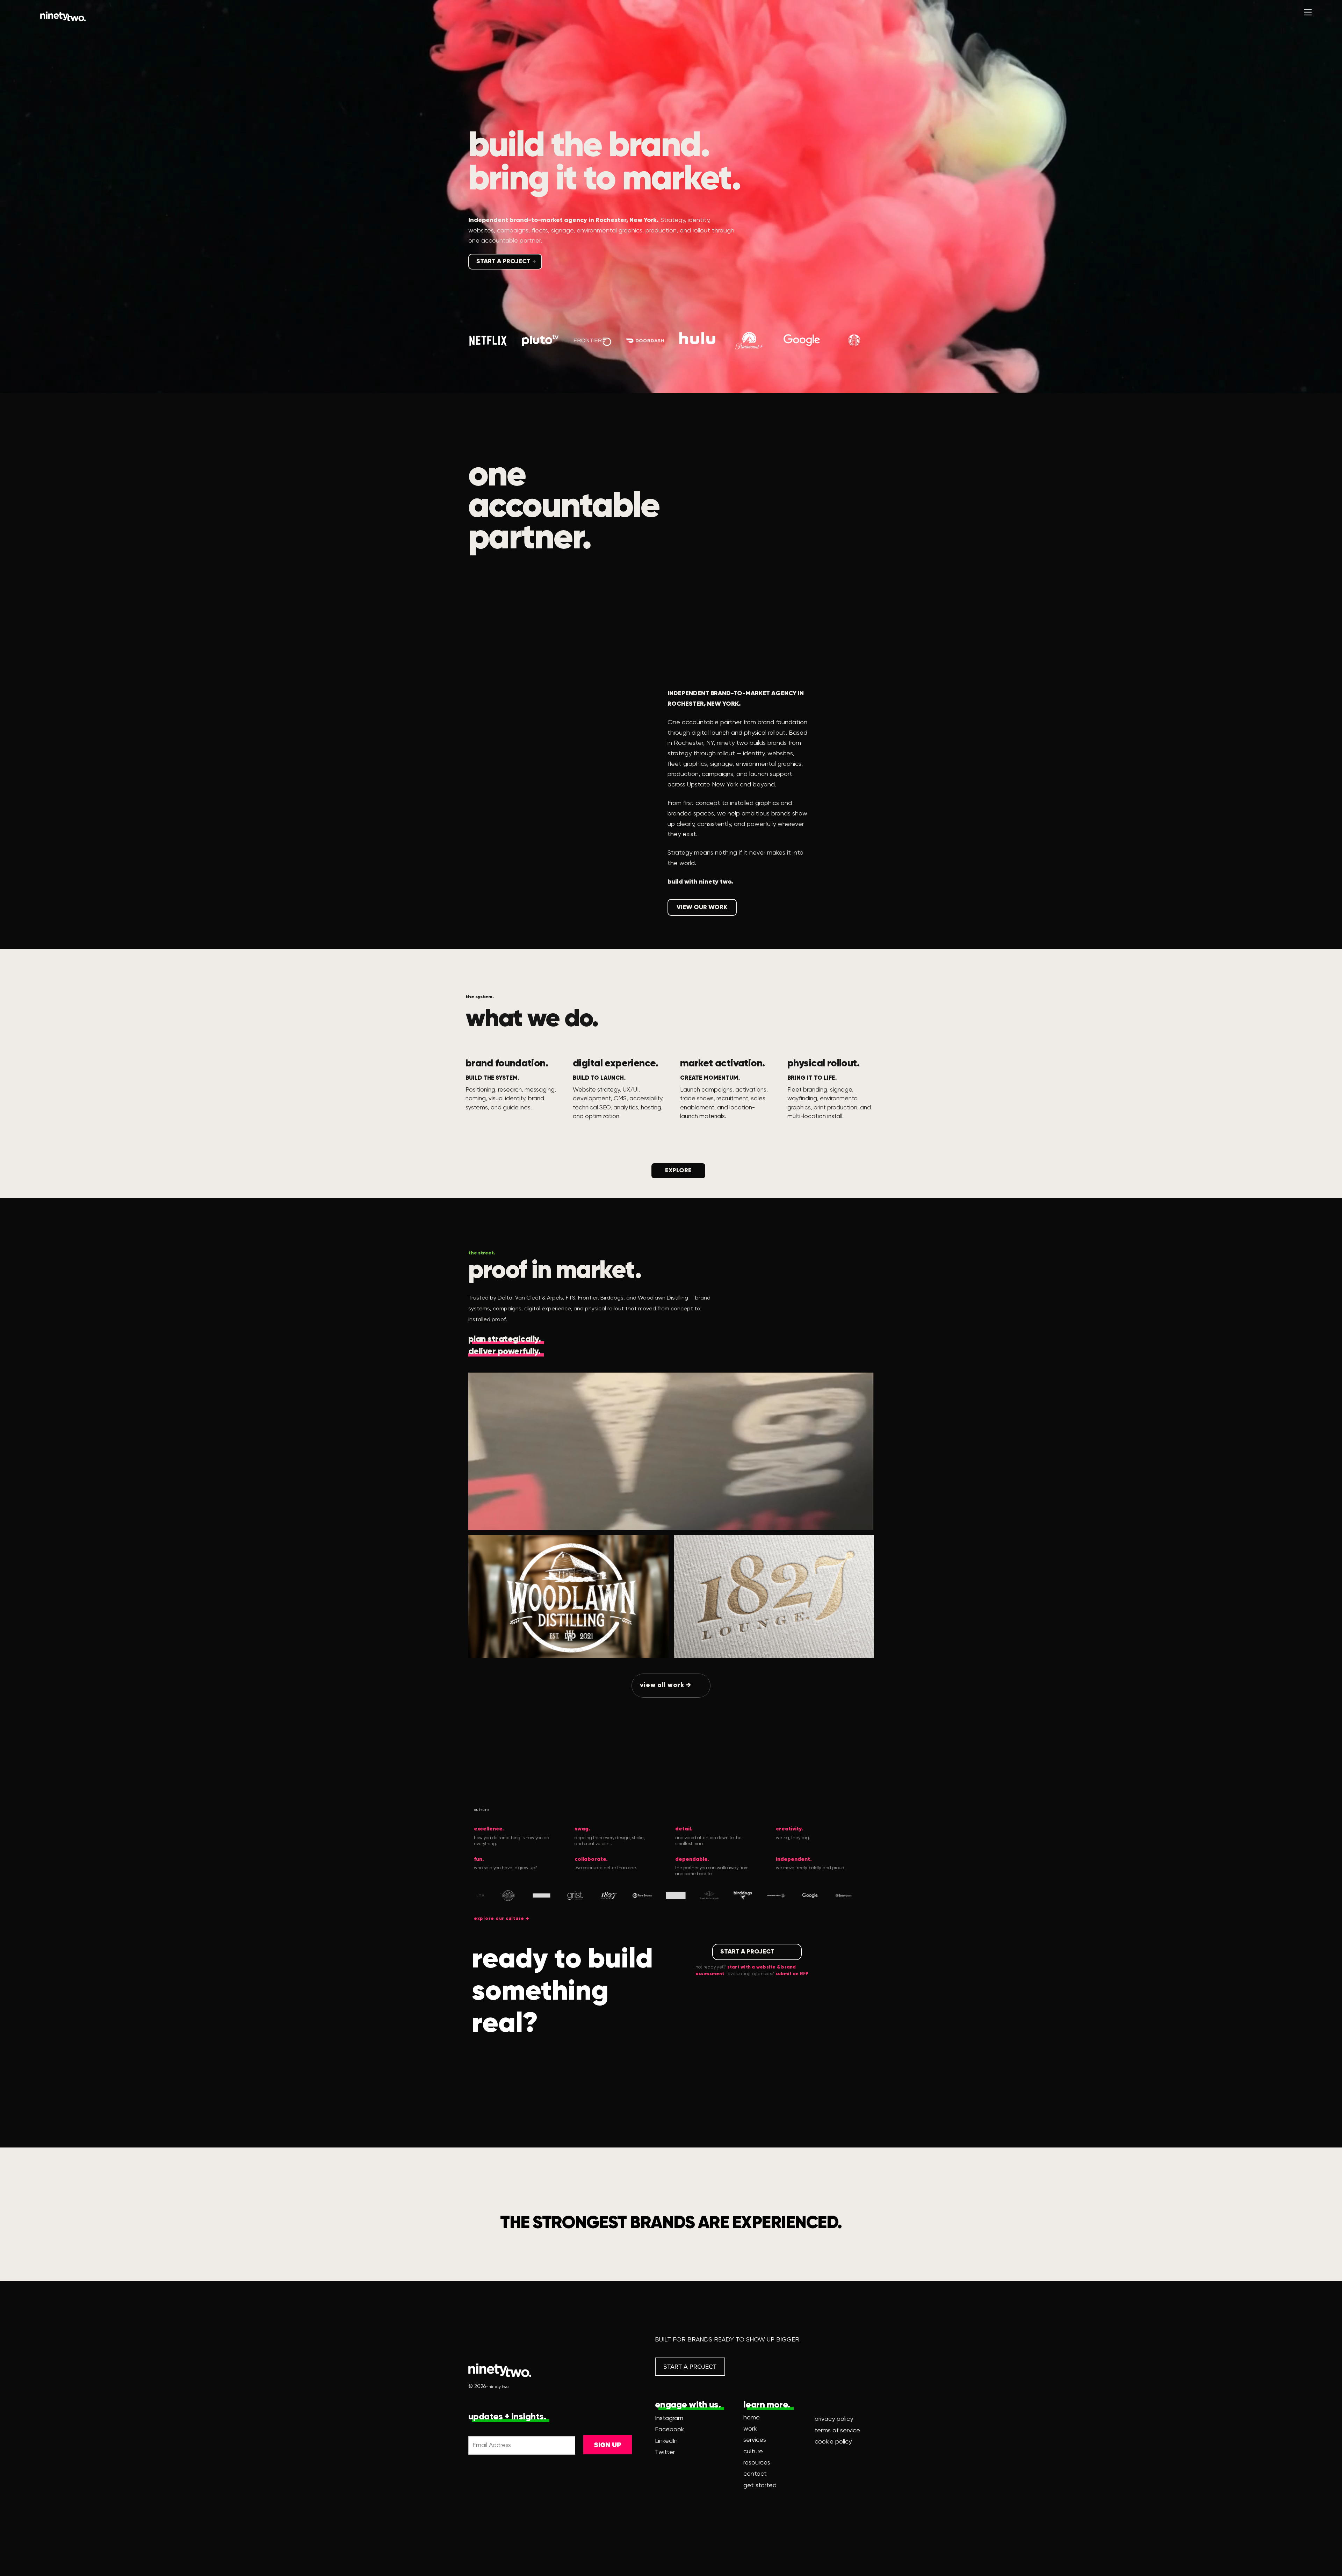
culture (753, 2452)
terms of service (837, 2431)
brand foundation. (507, 1064)
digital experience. (615, 1064)
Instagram (669, 2418)
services (755, 2440)
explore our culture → (502, 1919)
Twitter (665, 2452)
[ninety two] (63, 16)
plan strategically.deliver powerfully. (504, 1346)
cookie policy (833, 2442)
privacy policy (834, 2419)
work (750, 2429)
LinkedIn (666, 2441)
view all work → (665, 1685)
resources (757, 2463)
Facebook (669, 2430)
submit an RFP (792, 1974)
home (752, 2418)
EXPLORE (678, 1171)
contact (755, 2474)
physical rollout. (823, 1064)
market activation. (723, 1064)
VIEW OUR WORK (702, 907)
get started (760, 2485)
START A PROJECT (503, 261)
